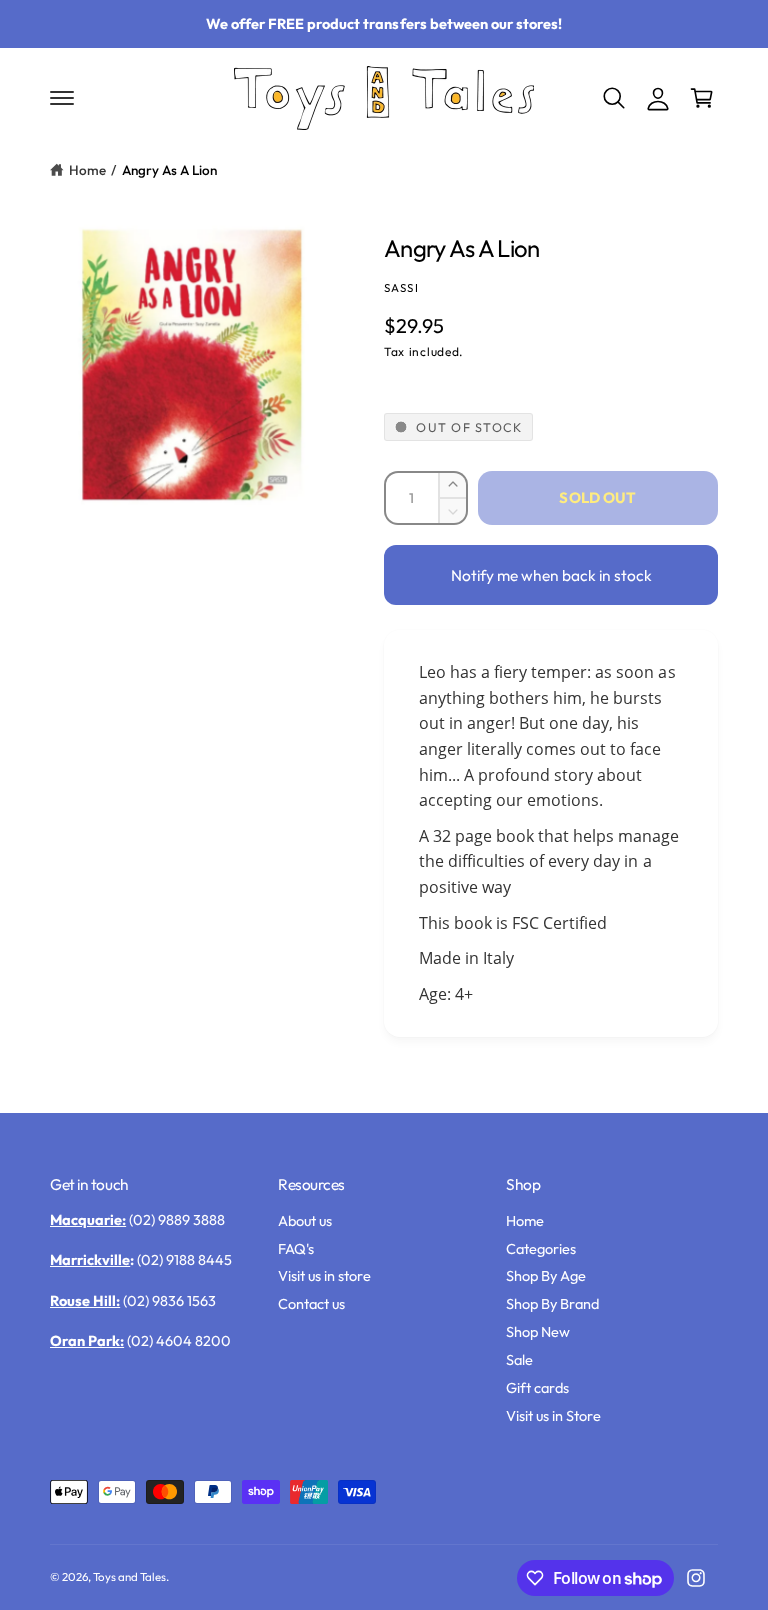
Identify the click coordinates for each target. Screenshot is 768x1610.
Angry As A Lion (169, 170)
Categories (541, 1248)
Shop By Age (546, 1275)
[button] (62, 98)
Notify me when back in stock (551, 575)
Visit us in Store (553, 1415)
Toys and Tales (129, 1576)
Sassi (401, 287)
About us (305, 1220)
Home (87, 170)
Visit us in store (324, 1275)
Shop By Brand (552, 1303)
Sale (519, 1359)
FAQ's (296, 1248)
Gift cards (537, 1387)
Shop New (538, 1331)
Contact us (311, 1303)
